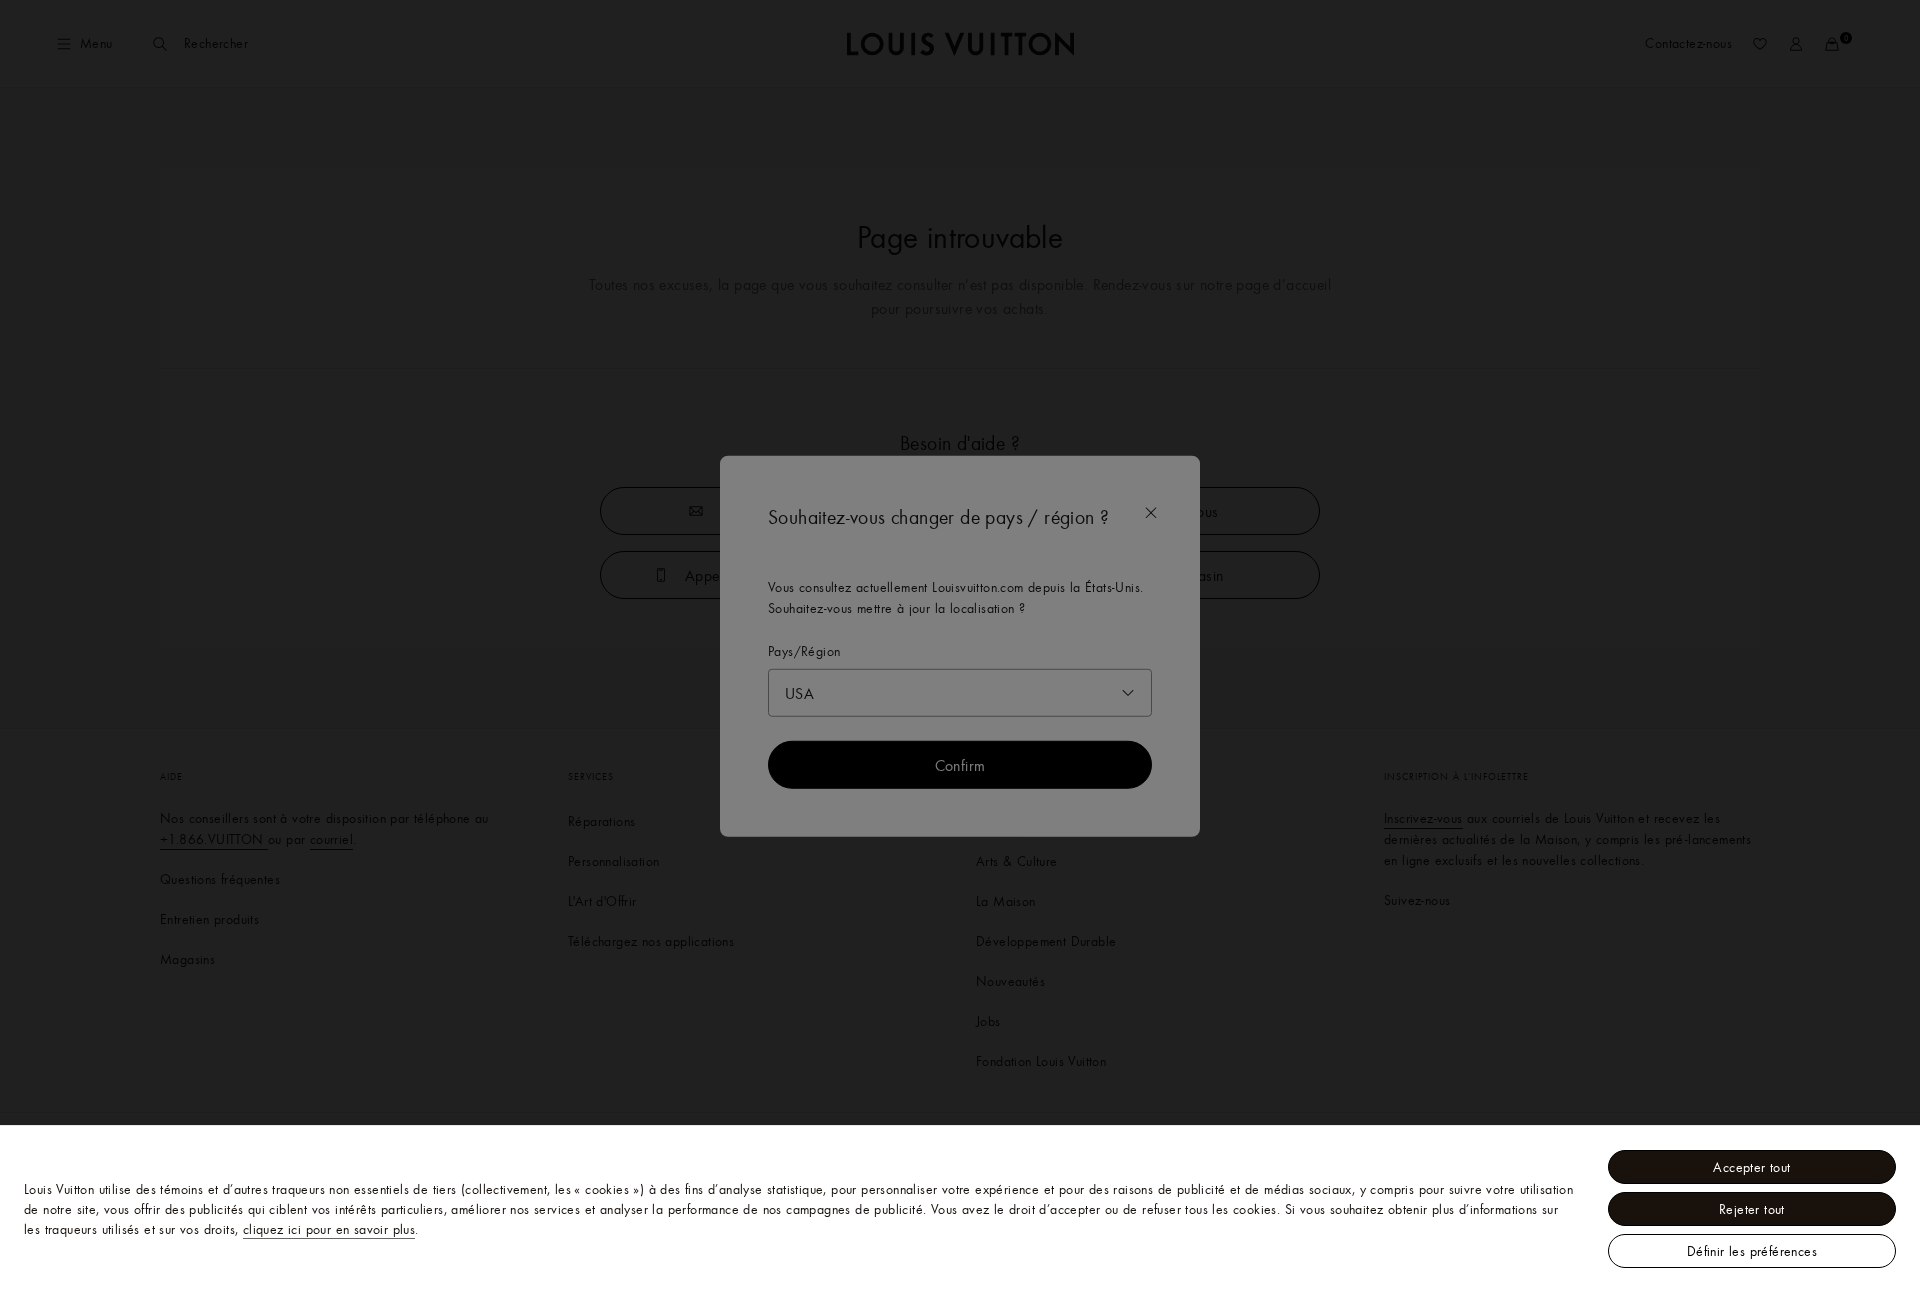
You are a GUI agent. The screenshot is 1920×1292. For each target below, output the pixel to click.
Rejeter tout (1752, 1209)
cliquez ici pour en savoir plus (329, 1229)
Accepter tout (1751, 1167)
